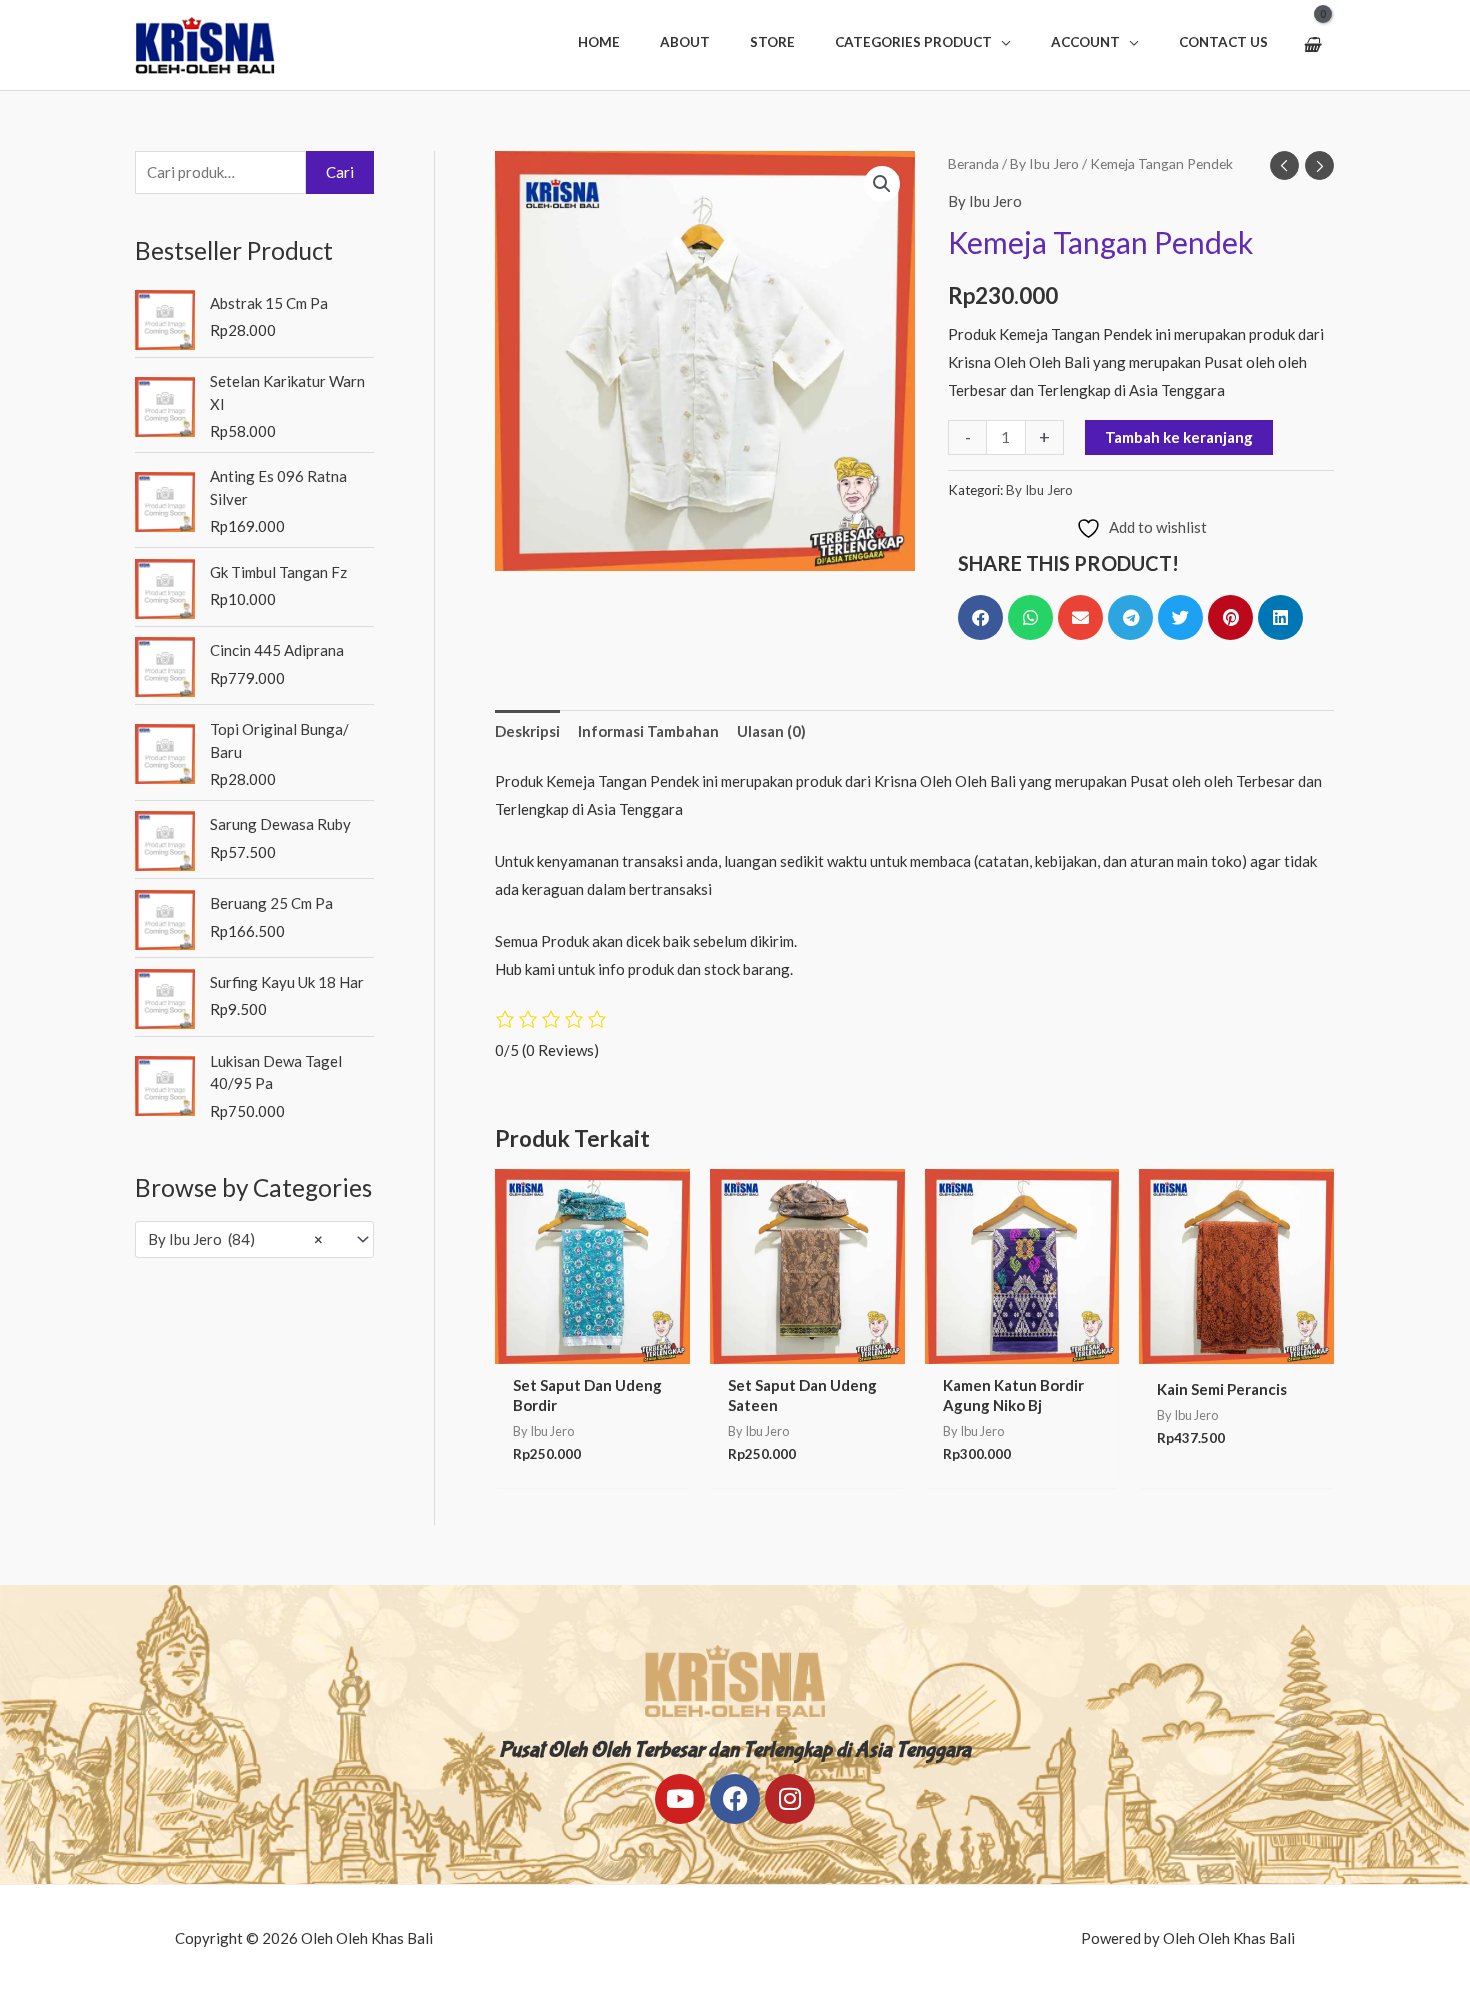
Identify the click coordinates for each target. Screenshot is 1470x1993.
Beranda (973, 163)
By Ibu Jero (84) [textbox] (235, 1239)
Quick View (592, 1347)
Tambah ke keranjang (1179, 437)
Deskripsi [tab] (527, 731)
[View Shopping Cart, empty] (1311, 45)
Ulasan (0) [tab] (771, 731)
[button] (923, 42)
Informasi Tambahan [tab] (648, 731)
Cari (340, 172)
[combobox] (254, 1239)
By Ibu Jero (1044, 163)
